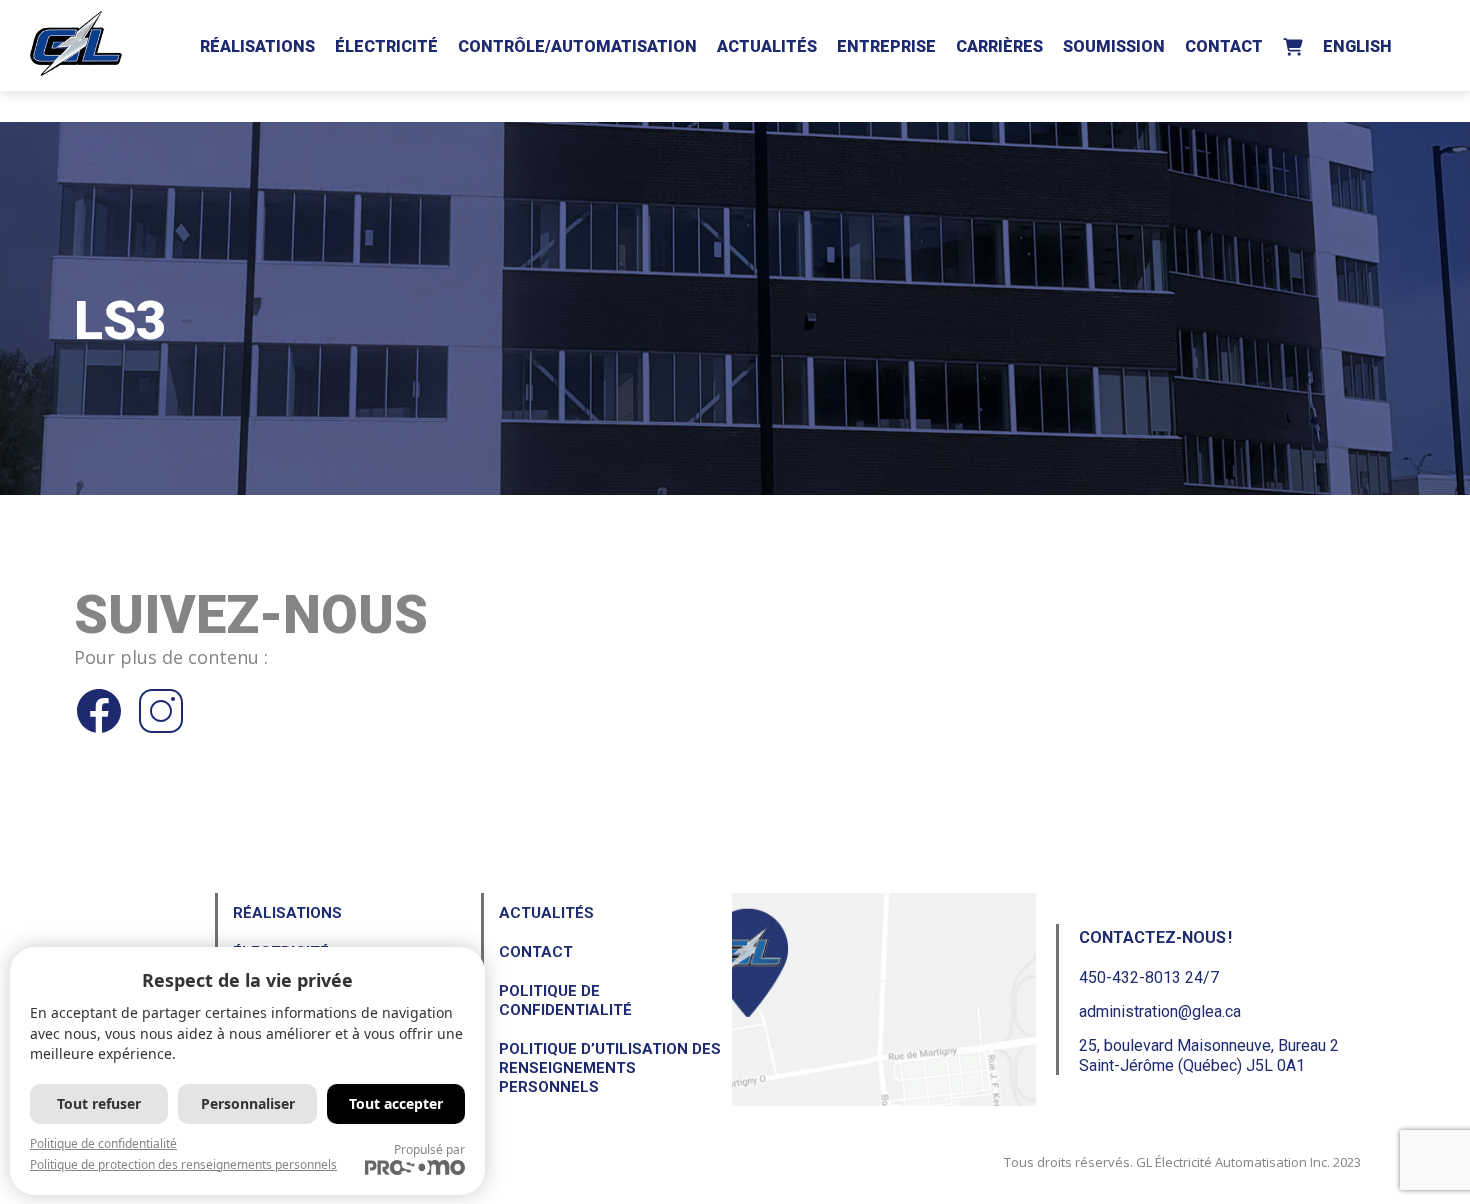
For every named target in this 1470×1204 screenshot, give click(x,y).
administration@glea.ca (1160, 1011)
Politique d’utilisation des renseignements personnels (610, 1068)
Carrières (999, 46)
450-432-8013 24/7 (1149, 977)
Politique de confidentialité (565, 1000)
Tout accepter (396, 1103)
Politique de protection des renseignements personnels (183, 1164)
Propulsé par (429, 1149)
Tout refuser (99, 1103)
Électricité (386, 46)
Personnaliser (248, 1103)
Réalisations (257, 46)
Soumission (1114, 46)
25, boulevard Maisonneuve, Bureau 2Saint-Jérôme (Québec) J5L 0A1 (1209, 1055)
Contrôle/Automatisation (577, 46)
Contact (1224, 46)
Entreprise (886, 46)
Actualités (767, 46)
